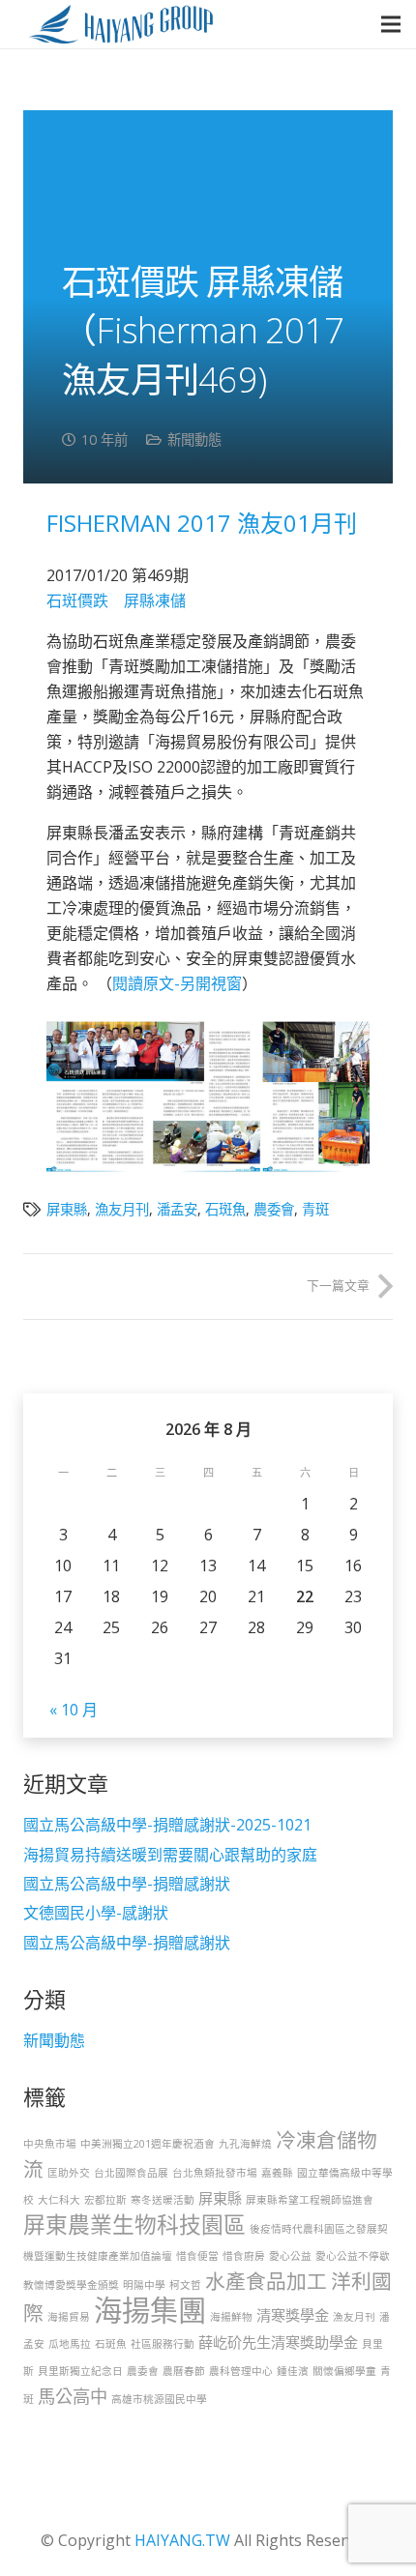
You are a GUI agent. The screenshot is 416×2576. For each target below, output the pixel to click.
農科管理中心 (241, 2371)
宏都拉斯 (105, 2200)
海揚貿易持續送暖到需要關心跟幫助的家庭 (170, 1855)
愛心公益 (290, 2256)
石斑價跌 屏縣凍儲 (116, 600)
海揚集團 (150, 2310)
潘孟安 (177, 1209)
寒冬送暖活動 (163, 2200)
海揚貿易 (69, 2317)
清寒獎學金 (293, 2315)
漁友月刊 (122, 1209)
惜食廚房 (244, 2256)
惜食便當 (197, 2256)
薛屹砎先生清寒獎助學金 (278, 2342)
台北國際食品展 (131, 2173)
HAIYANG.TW (182, 2540)
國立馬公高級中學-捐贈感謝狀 (127, 1884)
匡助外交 (69, 2173)
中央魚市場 (50, 2144)
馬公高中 (73, 2396)
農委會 (274, 1209)
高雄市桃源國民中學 (159, 2399)
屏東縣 (67, 1209)
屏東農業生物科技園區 (134, 2225)
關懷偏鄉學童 (344, 2371)
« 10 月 (74, 1710)
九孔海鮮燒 (245, 2144)
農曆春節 (184, 2371)
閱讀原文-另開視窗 (177, 983)
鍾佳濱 (293, 2371)
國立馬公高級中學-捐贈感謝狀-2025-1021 (167, 1825)
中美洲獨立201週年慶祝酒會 (148, 2144)
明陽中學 (144, 2285)
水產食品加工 (266, 2281)
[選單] (391, 24)
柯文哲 (185, 2285)
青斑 (315, 1209)
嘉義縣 (277, 2173)
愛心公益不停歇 (353, 2256)
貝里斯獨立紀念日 (80, 2371)
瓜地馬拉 (70, 2344)
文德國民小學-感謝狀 (96, 1913)
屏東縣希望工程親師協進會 (310, 2200)
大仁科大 (59, 2200)
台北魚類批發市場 (215, 2173)
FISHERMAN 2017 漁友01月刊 (202, 523)
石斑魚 (225, 1209)
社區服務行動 (163, 2344)
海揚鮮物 (231, 2317)
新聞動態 (194, 439)
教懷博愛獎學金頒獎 (71, 2285)
